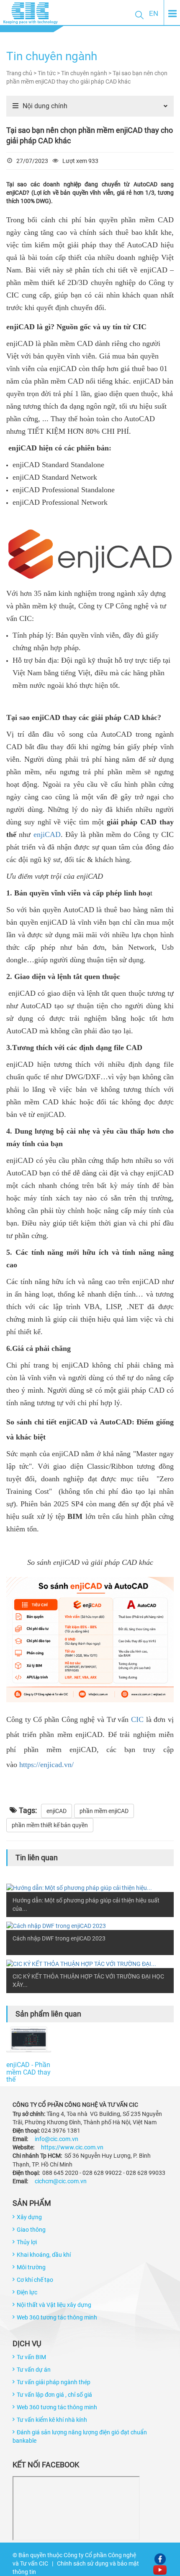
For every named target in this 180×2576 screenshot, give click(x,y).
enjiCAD (47, 834)
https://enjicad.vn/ (48, 1765)
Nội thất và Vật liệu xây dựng (54, 2305)
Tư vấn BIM (31, 2357)
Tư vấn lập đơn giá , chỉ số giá (54, 2395)
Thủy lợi (27, 2242)
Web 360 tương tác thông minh (57, 2317)
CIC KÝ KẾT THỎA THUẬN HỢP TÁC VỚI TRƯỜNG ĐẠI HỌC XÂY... (88, 1981)
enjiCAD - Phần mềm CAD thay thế (28, 2070)
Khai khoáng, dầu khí (44, 2255)
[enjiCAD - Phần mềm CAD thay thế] (29, 2040)
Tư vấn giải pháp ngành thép (54, 2382)
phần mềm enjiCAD (104, 1811)
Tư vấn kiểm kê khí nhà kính (52, 2420)
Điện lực (27, 2292)
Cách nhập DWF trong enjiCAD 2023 (59, 1938)
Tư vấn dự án (34, 2370)
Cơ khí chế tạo (35, 2280)
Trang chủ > (22, 73)
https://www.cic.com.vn (72, 2147)
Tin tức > (49, 73)
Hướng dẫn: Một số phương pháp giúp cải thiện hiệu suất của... (86, 1905)
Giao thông (31, 2230)
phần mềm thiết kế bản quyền (50, 1825)
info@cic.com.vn (57, 2139)
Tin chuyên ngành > (87, 73)
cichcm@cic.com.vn (61, 2181)
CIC (137, 1719)
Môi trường (31, 2267)
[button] (139, 15)
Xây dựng (29, 2217)
